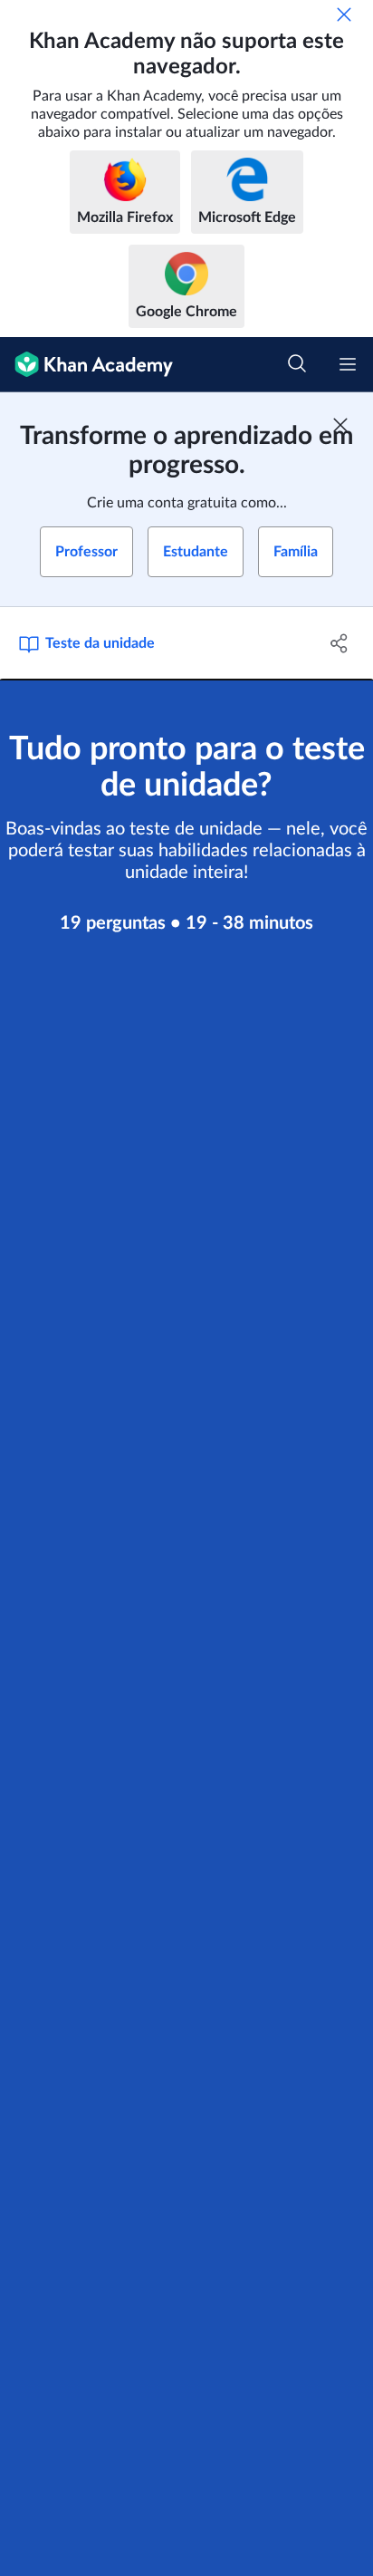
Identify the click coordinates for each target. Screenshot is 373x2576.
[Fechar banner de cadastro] (340, 425)
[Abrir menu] (348, 364)
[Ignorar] (344, 14)
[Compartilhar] (339, 643)
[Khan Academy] (86, 365)
